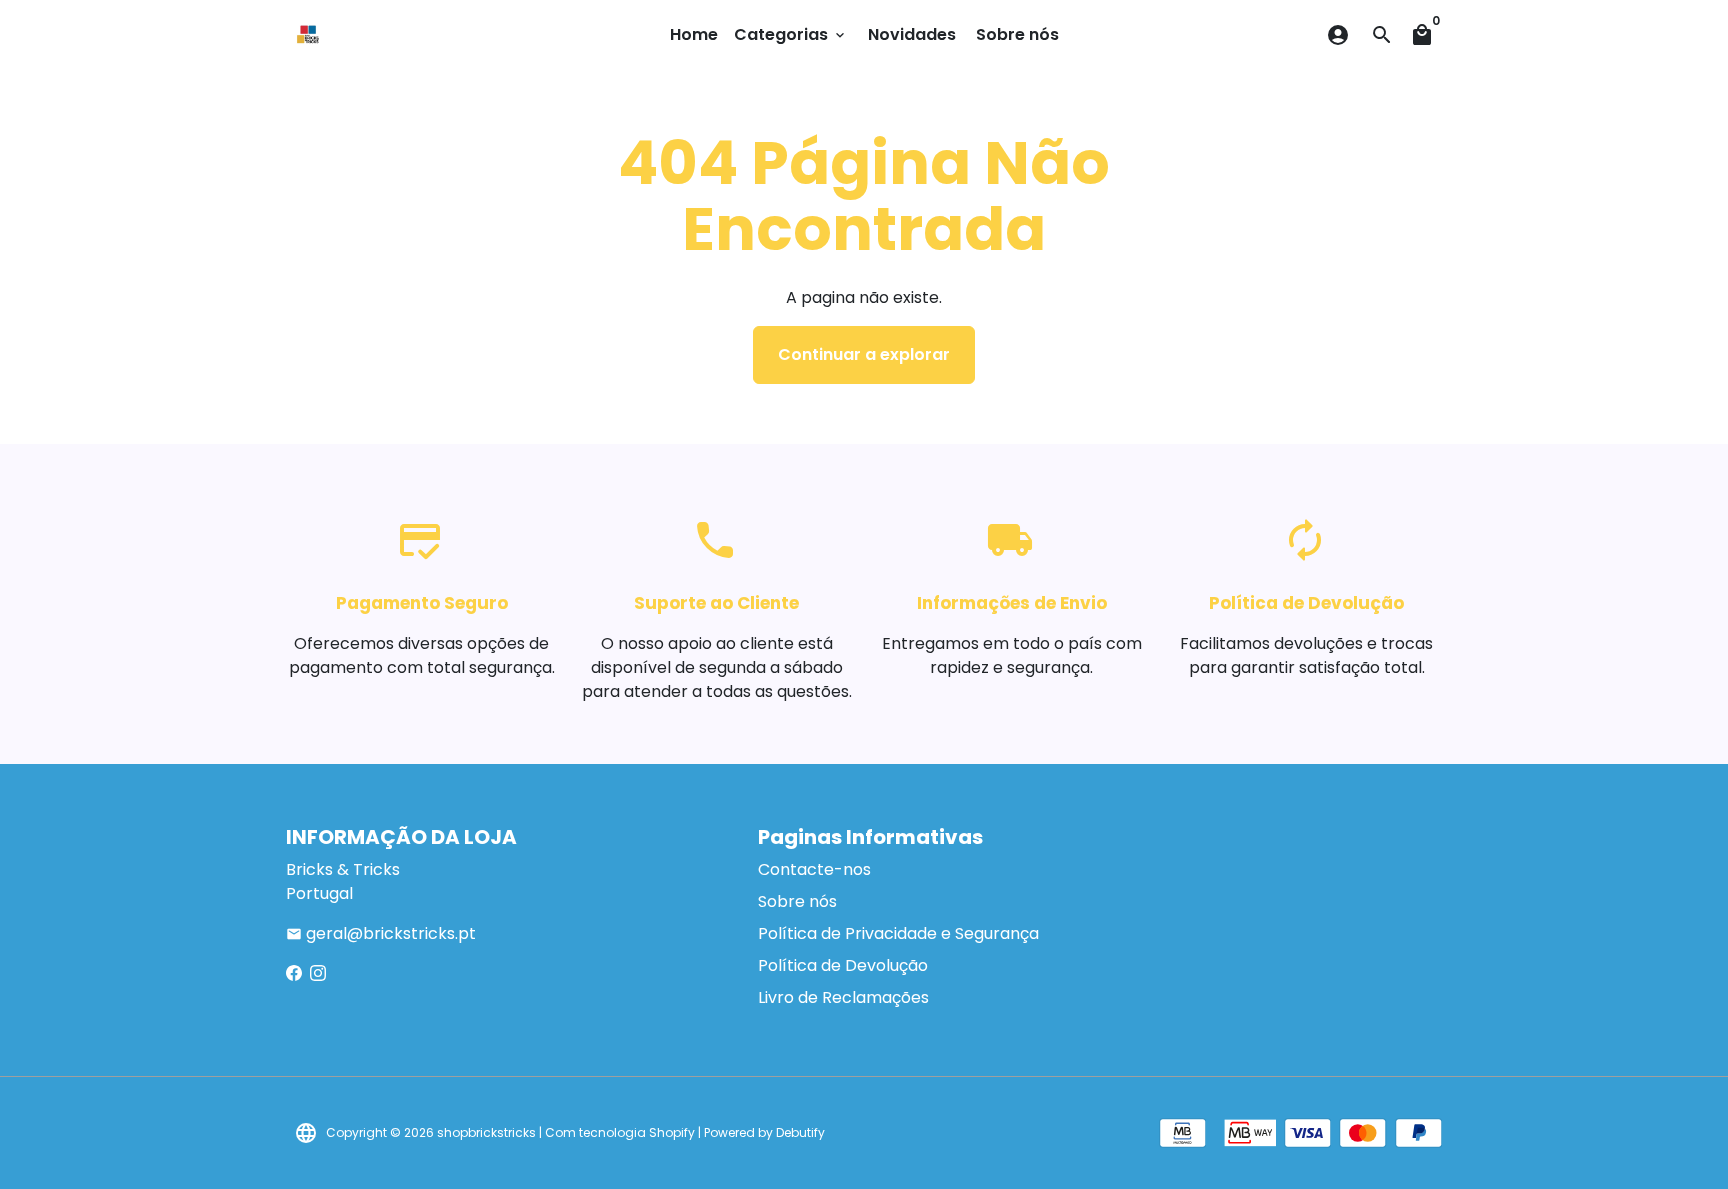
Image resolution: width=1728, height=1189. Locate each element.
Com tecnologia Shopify (620, 1132)
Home (694, 34)
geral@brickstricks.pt (381, 933)
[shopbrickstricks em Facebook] (294, 973)
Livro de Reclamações (843, 997)
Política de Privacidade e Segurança (898, 933)
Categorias (791, 34)
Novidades (912, 34)
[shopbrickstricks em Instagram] (318, 973)
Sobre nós (1017, 34)
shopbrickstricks (486, 1132)
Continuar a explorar (864, 354)
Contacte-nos (814, 869)
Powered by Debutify (764, 1132)
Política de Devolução (843, 965)
